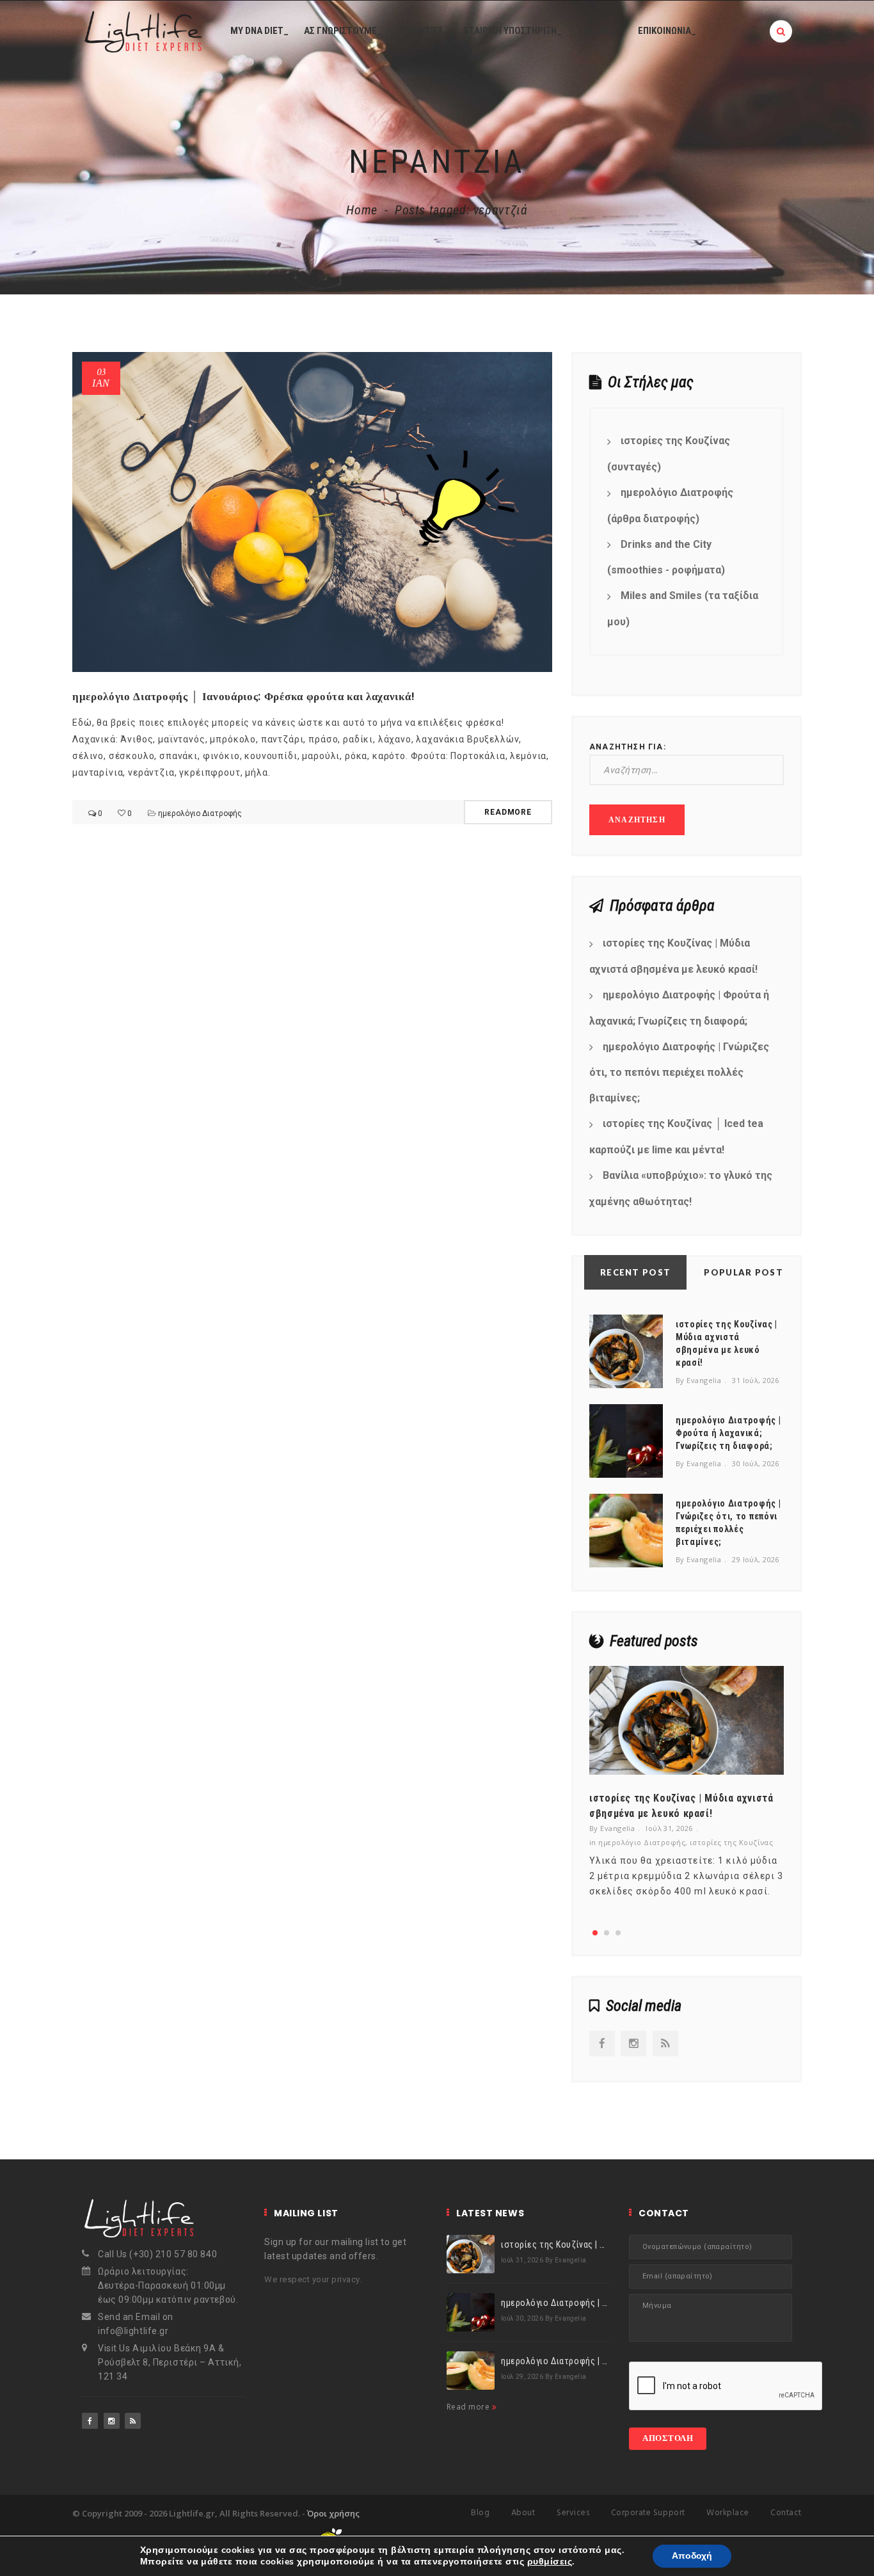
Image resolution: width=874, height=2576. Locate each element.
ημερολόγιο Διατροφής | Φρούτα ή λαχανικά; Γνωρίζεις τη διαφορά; (679, 1008)
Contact (786, 2513)
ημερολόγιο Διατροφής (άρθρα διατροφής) (670, 506)
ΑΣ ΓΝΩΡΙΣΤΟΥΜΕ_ (343, 31)
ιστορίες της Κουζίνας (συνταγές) (669, 454)
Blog (480, 2513)
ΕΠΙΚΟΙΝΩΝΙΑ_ (667, 31)
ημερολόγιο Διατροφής (200, 813)
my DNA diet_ (259, 31)
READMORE (508, 812)
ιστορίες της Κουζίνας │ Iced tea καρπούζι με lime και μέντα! (676, 1137)
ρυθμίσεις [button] (550, 2562)
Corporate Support (648, 2513)
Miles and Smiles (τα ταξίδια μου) (683, 609)
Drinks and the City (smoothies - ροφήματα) (666, 557)
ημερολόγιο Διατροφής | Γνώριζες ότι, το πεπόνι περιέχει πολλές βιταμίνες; (679, 1073)
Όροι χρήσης (333, 2513)
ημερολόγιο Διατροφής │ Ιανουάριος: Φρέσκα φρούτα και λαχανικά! (244, 696)
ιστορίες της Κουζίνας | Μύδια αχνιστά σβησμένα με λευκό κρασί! (673, 956)
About (523, 2513)
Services (573, 2513)
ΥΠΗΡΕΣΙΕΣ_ (423, 31)
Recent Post (635, 1272)
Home (362, 210)
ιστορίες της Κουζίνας (731, 1842)
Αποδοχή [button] (692, 2556)
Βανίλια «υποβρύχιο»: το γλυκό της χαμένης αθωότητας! (681, 1188)
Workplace (728, 2513)
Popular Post (743, 1272)
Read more (469, 2407)
